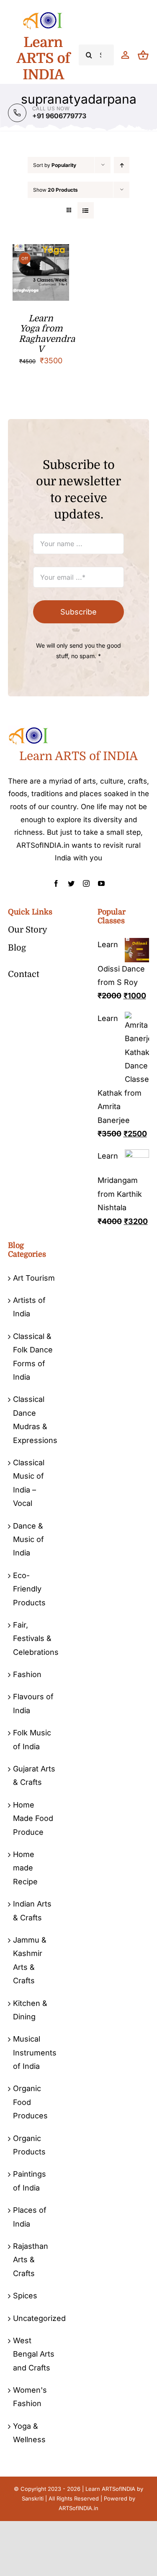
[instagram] (86, 883)
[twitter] (71, 883)
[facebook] (56, 883)
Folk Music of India (32, 1739)
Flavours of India (33, 1703)
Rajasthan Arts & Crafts (31, 2260)
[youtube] (101, 883)
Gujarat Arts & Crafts (34, 1775)
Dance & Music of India (28, 1539)
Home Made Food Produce (33, 1818)
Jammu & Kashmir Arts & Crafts (30, 1960)
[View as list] (86, 210)
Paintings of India (30, 2181)
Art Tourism (34, 1278)
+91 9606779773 (59, 116)
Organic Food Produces (30, 2102)
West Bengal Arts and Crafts (34, 2354)
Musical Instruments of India (34, 2052)
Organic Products (29, 2145)
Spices (25, 2296)
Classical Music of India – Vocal (29, 1483)
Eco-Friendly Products (29, 1589)
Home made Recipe (25, 1868)
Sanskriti (33, 2498)
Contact (24, 974)
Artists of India (29, 1307)
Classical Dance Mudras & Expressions (34, 1420)
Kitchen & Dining (30, 2010)
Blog (17, 948)
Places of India (30, 2217)
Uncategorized (34, 2318)
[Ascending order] (122, 165)
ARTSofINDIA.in (78, 2508)
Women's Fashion (30, 2397)
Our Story (28, 930)
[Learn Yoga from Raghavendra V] (41, 251)
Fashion (27, 1674)
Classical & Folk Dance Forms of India (33, 1357)
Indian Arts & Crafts (32, 1911)
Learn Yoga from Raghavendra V (47, 334)
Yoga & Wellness (29, 2433)
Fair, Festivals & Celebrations (34, 1638)
